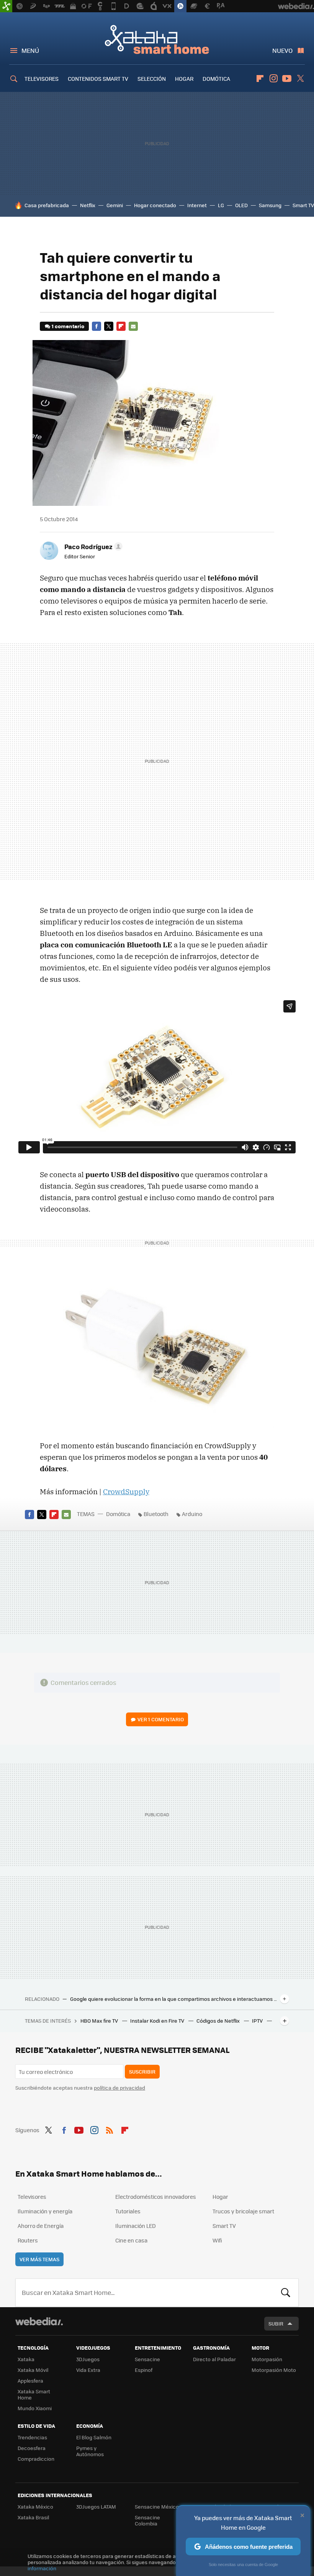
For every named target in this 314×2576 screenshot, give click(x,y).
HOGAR (184, 79)
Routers (28, 2240)
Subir (276, 2323)
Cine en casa (131, 2240)
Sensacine (147, 2359)
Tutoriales (128, 2211)
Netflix (88, 205)
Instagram (273, 79)
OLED (241, 205)
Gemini (115, 205)
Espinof (144, 2370)
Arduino (192, 1514)
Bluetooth (156, 1514)
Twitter (300, 79)
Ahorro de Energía (41, 2226)
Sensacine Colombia (147, 2520)
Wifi (217, 2240)
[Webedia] (39, 2321)
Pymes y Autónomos (90, 2451)
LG (221, 205)
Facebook (96, 326)
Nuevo (282, 50)
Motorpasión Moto (274, 2370)
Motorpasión (267, 2359)
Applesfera (30, 2381)
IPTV (258, 2021)
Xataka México (35, 2506)
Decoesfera (32, 2448)
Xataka (26, 2359)
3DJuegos (88, 2359)
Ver (161, 1719)
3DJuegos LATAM (96, 2506)
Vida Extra (88, 2370)
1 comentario (68, 326)
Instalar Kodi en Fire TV (158, 2021)
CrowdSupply (126, 1492)
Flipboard (260, 79)
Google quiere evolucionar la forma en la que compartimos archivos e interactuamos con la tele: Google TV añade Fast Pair (173, 1999)
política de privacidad (119, 2088)
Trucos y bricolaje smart (243, 2211)
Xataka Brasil (33, 2517)
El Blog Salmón (94, 2437)
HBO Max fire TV (100, 2021)
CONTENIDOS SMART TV (98, 79)
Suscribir (142, 2071)
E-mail (133, 326)
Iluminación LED (136, 2226)
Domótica (118, 1514)
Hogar (220, 2197)
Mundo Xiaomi (35, 2408)
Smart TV (303, 205)
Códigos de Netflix (219, 2021)
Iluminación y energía (45, 2211)
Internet (197, 205)
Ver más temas (39, 2259)
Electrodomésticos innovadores (156, 2197)
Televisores (32, 2197)
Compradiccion (36, 2459)
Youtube (287, 79)
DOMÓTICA (216, 79)
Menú (30, 50)
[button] (92, 546)
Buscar (286, 2293)
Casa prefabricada (47, 205)
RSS (110, 2129)
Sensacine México (157, 2506)
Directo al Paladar (214, 2359)
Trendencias (32, 2437)
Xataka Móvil (33, 2370)
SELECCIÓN (152, 79)
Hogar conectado (155, 205)
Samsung (270, 205)
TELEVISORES (42, 79)
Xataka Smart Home (157, 39)
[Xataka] (6, 6)
